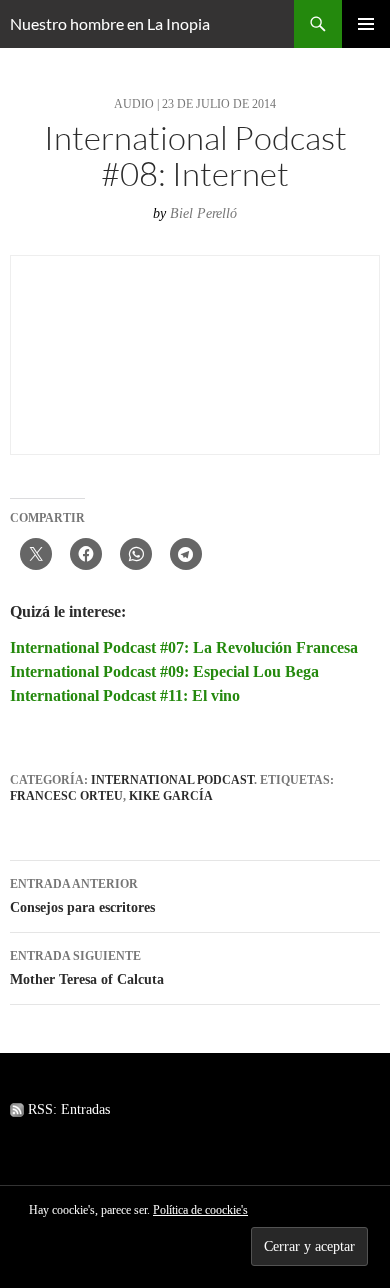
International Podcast (172, 780)
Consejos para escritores (82, 896)
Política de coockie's (200, 1210)
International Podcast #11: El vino (125, 695)
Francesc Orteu (66, 796)
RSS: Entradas (67, 1109)
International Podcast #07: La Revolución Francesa (184, 647)
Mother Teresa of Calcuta (87, 968)
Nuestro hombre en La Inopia (110, 23)
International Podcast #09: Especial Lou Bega (164, 671)
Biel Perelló (203, 213)
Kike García (171, 796)
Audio (134, 104)
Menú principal (366, 24)
